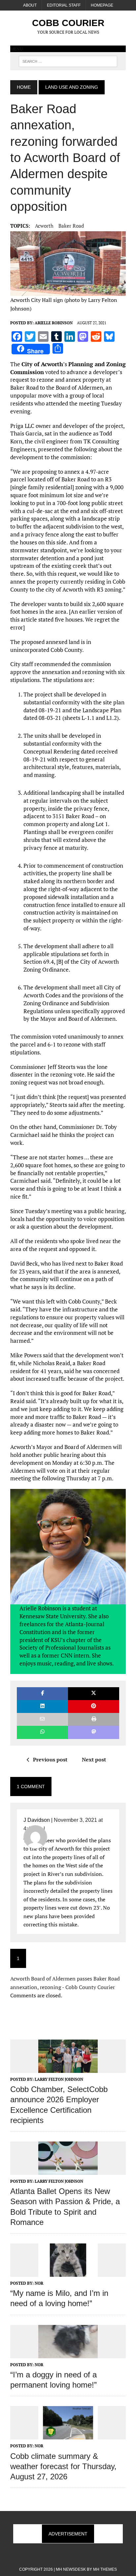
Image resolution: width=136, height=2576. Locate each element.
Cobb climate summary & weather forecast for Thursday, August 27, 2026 (63, 2466)
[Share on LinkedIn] (42, 1707)
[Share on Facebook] (42, 1694)
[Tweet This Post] (94, 1694)
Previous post (50, 1759)
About (30, 5)
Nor (39, 2283)
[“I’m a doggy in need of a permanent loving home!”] (68, 2354)
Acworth (44, 226)
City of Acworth (42, 364)
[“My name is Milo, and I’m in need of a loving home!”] (68, 2272)
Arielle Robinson (54, 323)
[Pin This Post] (94, 1707)
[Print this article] (94, 1719)
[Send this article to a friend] (42, 1719)
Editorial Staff (64, 5)
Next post (94, 1759)
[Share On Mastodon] (94, 1732)
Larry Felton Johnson (59, 2079)
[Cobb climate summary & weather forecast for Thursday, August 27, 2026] (68, 2435)
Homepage (102, 5)
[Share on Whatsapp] (42, 1732)
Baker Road (71, 226)
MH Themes (105, 2569)
